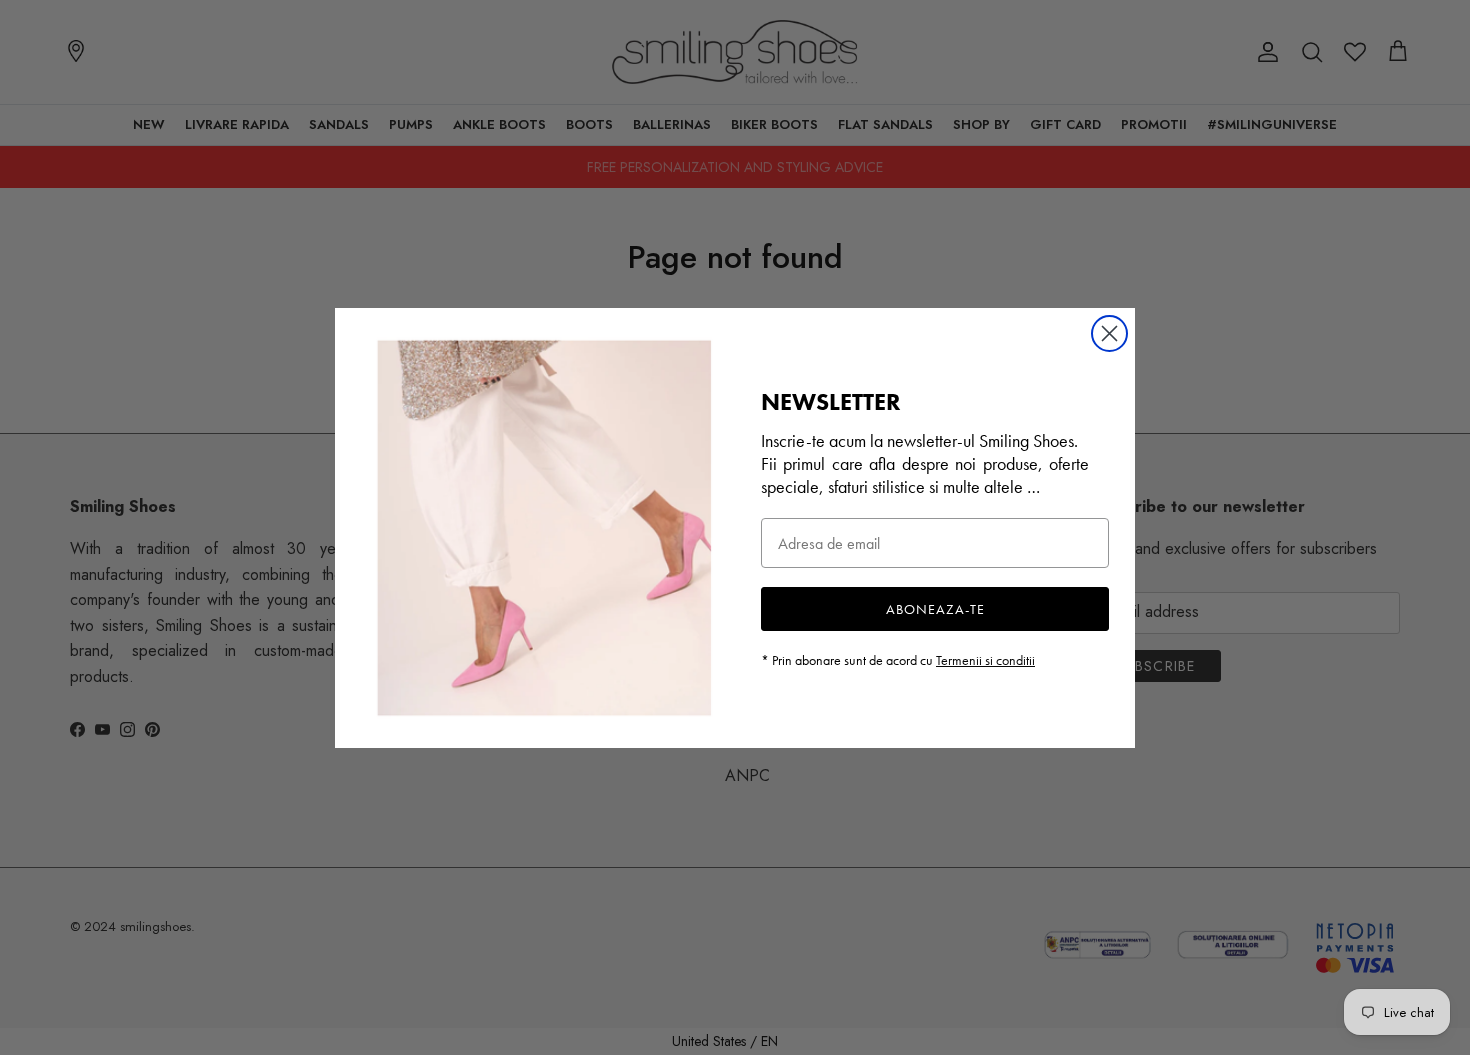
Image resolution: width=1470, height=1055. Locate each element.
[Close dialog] (1109, 333)
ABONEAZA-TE (935, 609)
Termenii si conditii (985, 660)
